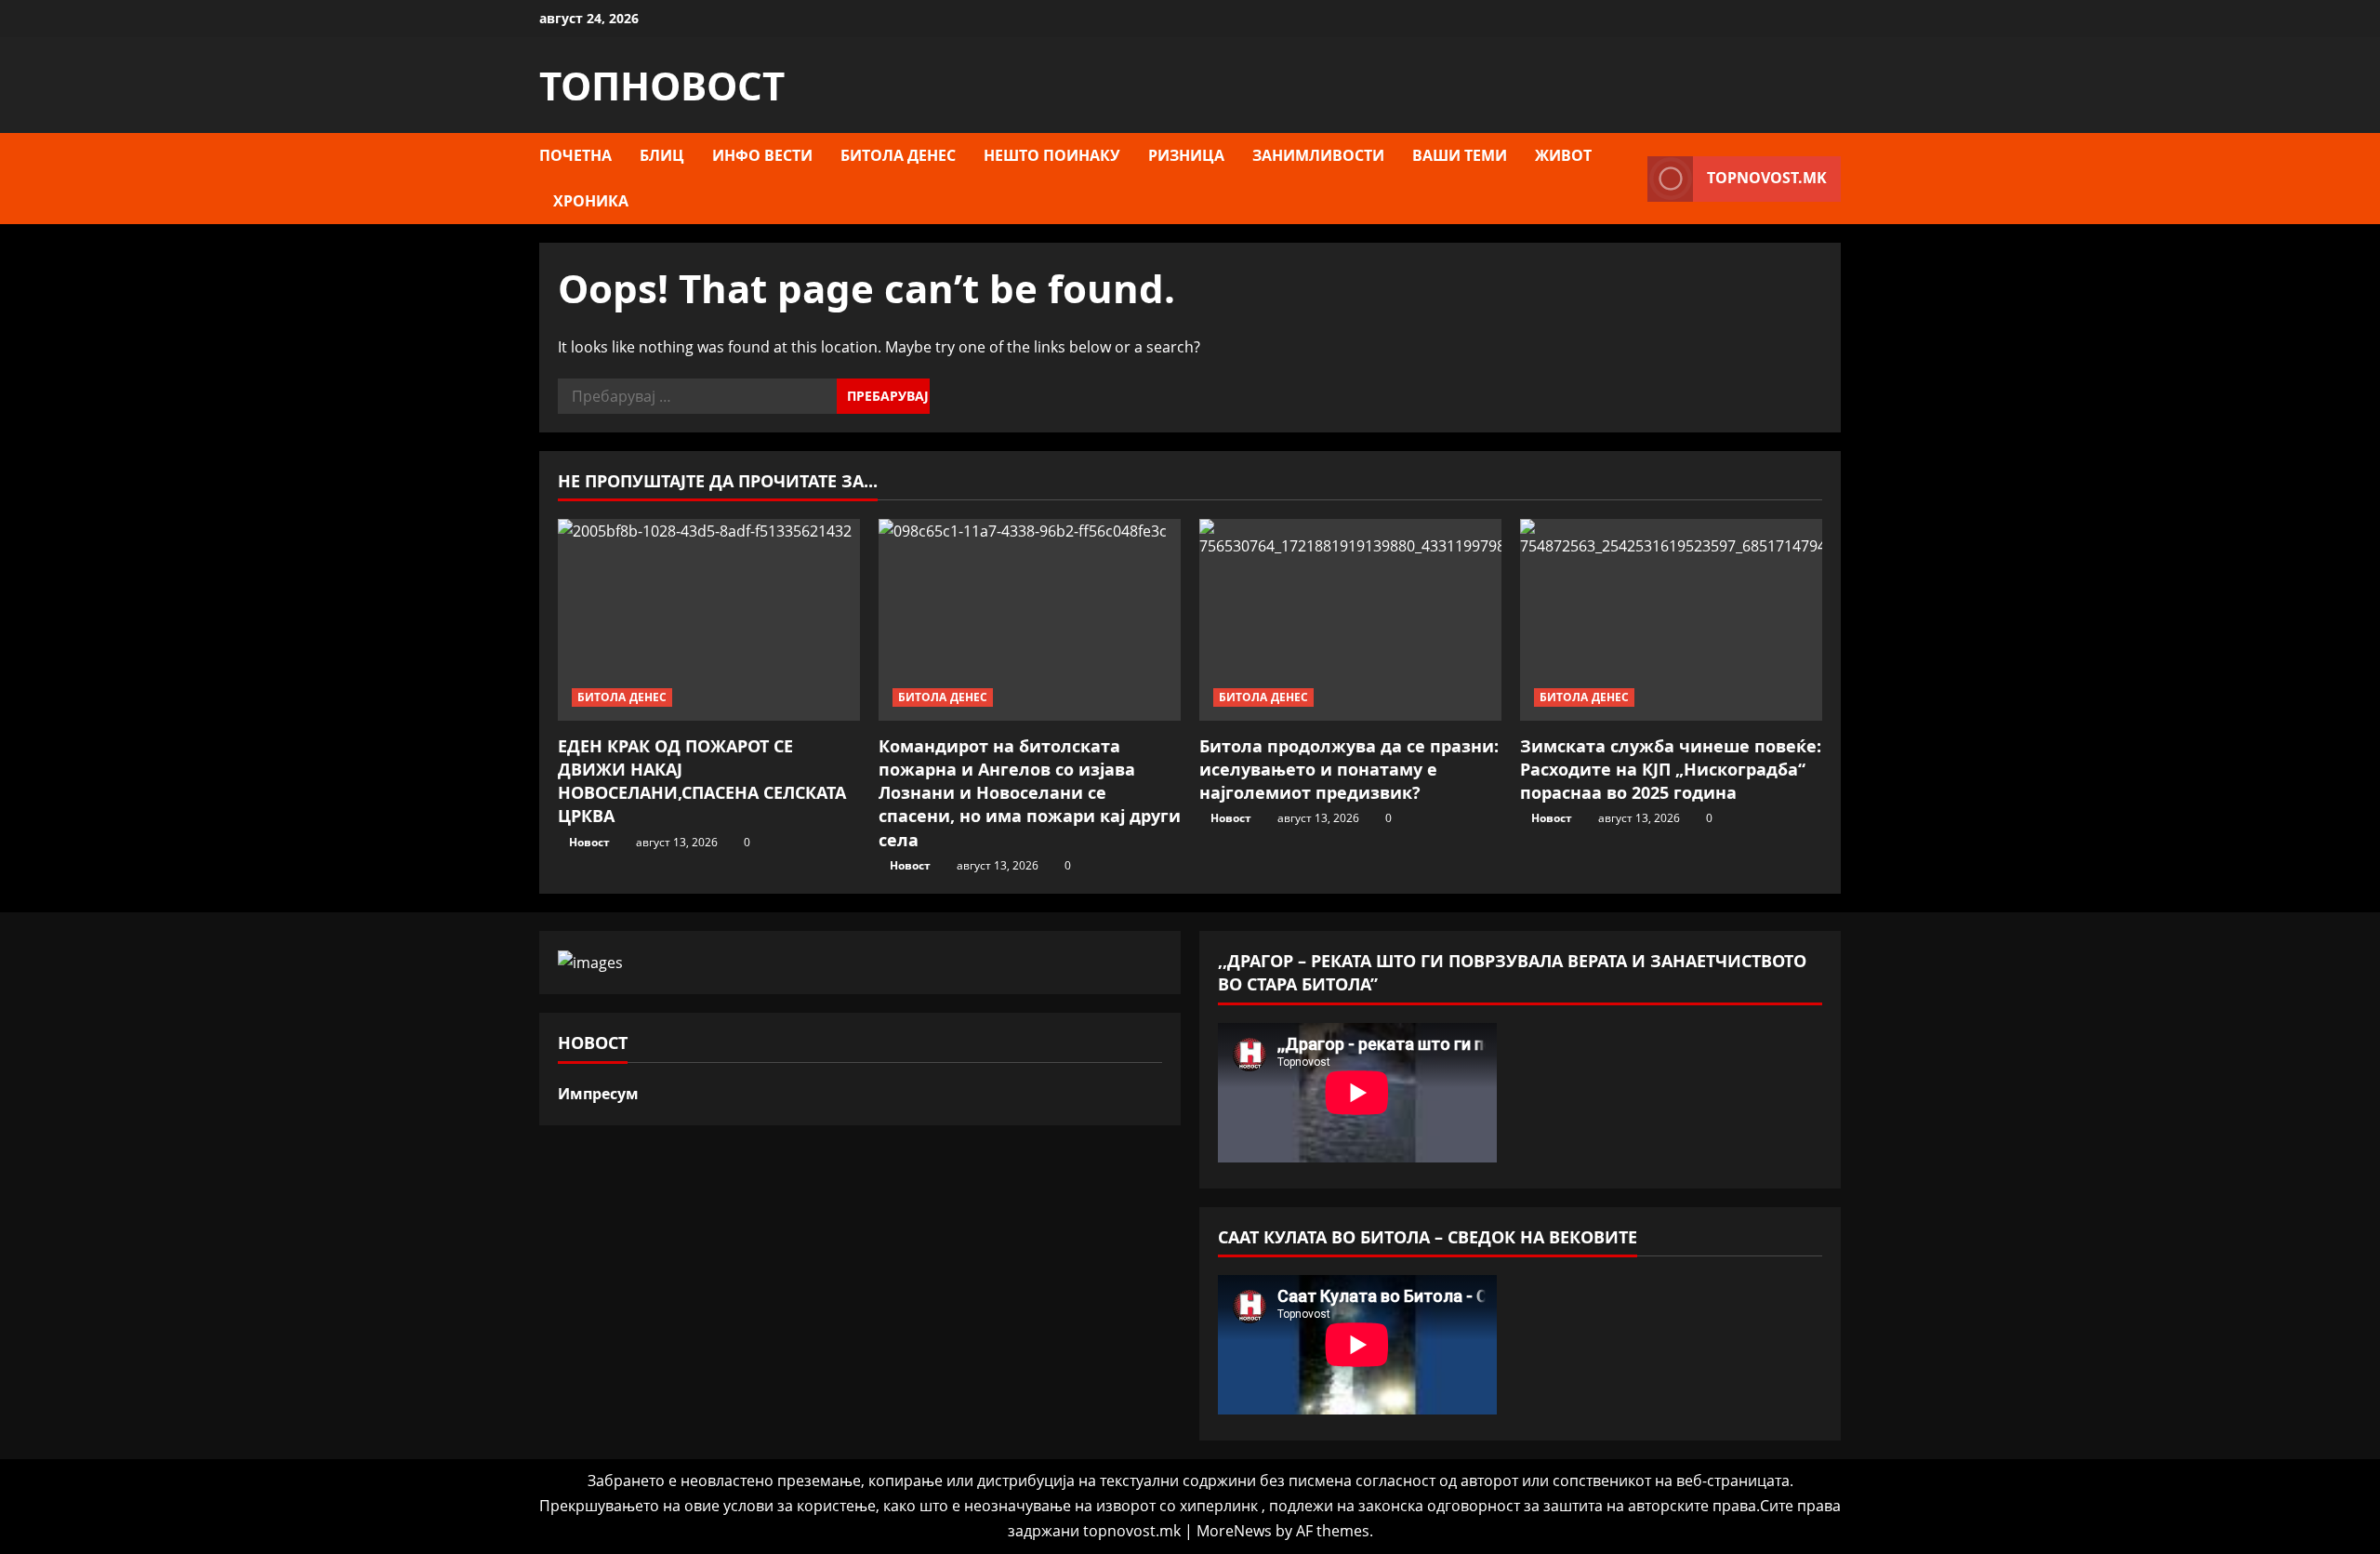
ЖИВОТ (1563, 155)
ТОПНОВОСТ (662, 85)
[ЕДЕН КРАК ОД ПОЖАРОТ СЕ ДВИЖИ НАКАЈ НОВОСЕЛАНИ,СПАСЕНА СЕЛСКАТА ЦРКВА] (709, 620)
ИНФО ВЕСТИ (762, 155)
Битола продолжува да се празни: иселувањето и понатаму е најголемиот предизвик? (1349, 769)
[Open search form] (1628, 179)
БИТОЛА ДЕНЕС (898, 155)
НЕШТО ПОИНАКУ (1052, 155)
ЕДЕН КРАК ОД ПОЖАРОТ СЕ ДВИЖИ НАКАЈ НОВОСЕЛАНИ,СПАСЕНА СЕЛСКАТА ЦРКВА (702, 781)
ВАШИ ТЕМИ (1460, 155)
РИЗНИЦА (1186, 155)
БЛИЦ (662, 155)
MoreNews (1234, 1531)
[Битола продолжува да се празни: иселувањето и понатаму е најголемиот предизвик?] (1350, 620)
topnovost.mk (1767, 178)
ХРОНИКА (591, 201)
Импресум (598, 1094)
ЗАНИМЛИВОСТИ (1318, 155)
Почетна (575, 155)
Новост (589, 842)
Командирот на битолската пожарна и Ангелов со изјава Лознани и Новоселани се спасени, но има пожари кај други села (1030, 793)
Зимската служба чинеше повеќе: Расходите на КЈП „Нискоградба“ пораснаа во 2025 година (1671, 769)
